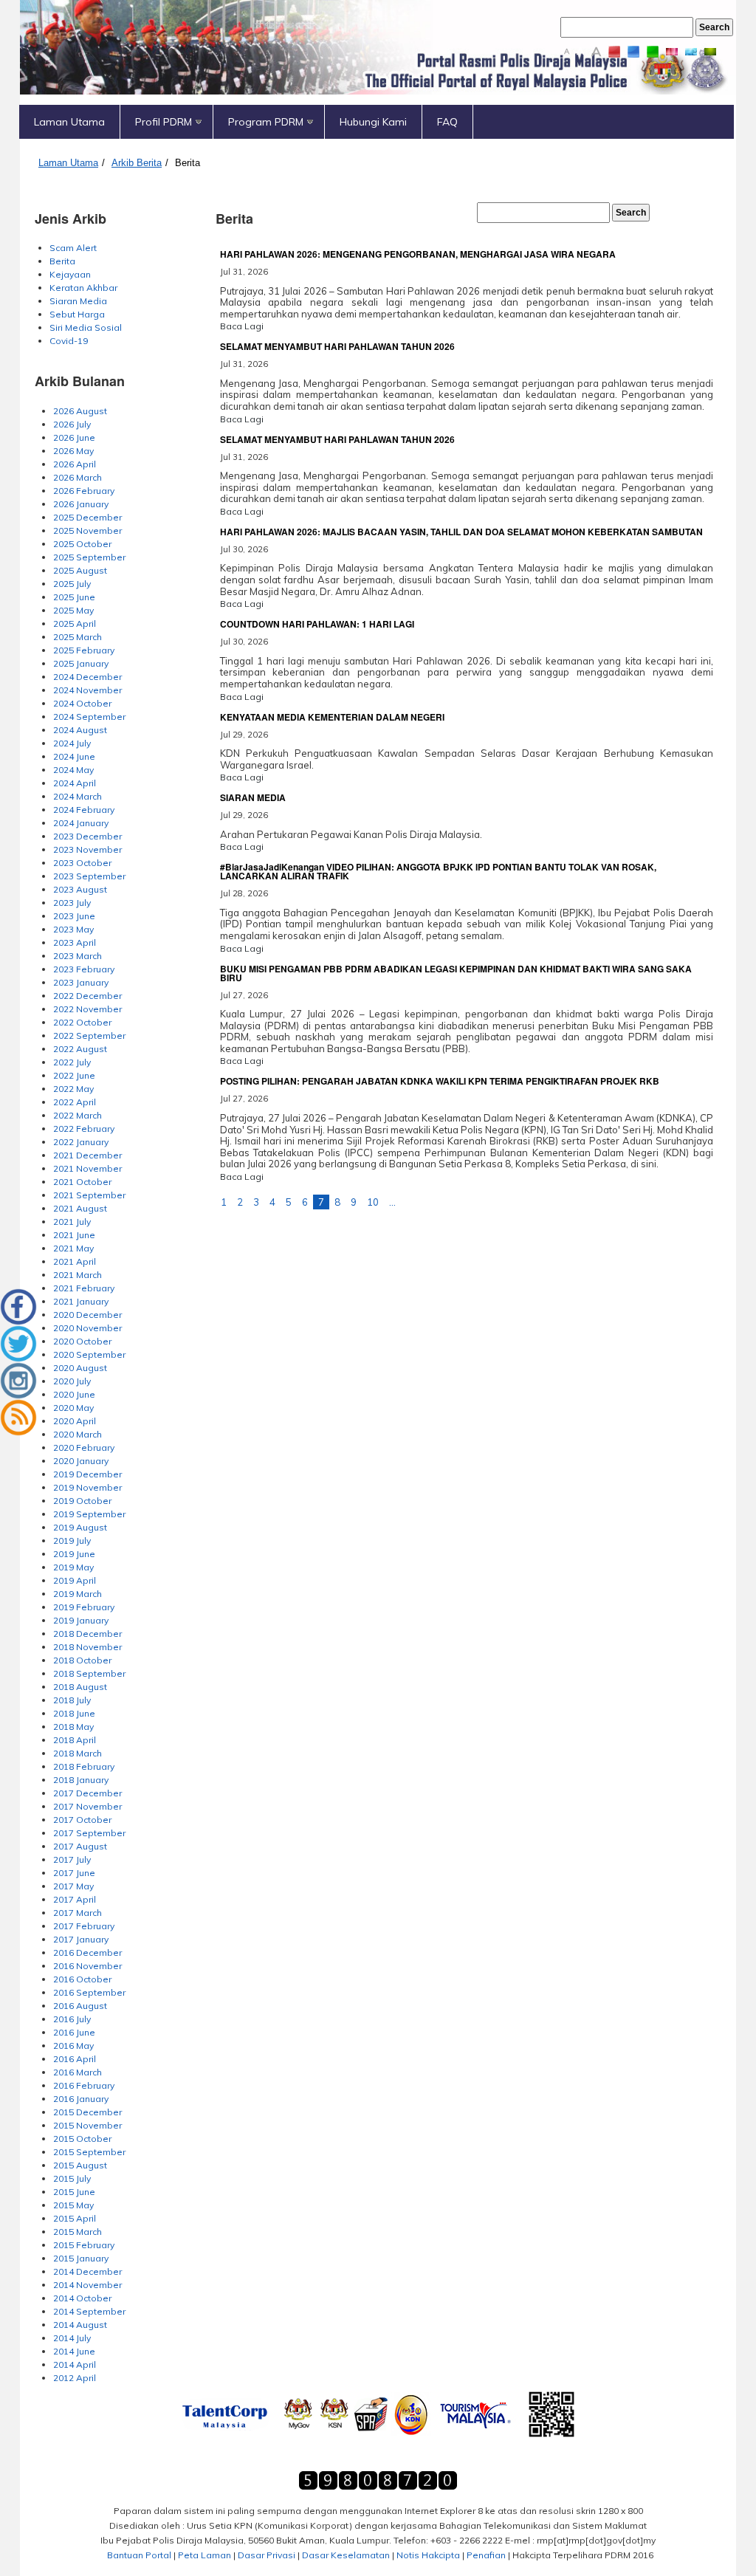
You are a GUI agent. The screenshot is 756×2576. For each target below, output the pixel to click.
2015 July (72, 2178)
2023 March (78, 956)
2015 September (89, 2152)
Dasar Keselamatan (346, 2555)
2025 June (74, 597)
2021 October (82, 1182)
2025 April (75, 624)
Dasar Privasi (267, 2555)
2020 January (81, 1461)
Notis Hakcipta (428, 2555)
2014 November (87, 2285)
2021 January (81, 1301)
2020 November (87, 1328)
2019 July (72, 1541)
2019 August (80, 1527)
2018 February (84, 1766)
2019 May (73, 1567)
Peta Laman (205, 2555)
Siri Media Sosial (86, 327)
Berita (188, 163)
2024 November (87, 690)
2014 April (75, 2364)
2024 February (84, 810)
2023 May (73, 929)
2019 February (84, 1607)
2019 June (74, 1554)
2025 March (78, 637)
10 (373, 1202)
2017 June (74, 1873)
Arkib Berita (137, 163)
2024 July (72, 743)
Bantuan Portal (139, 2555)
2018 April (75, 1740)
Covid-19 (69, 341)
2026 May (73, 451)
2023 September (89, 876)
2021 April (75, 1261)
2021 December (87, 1155)
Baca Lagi (242, 326)
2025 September (89, 557)
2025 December (87, 517)
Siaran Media (78, 301)
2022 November (87, 1009)
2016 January (81, 2099)
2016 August (80, 2006)
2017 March (78, 1913)
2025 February (84, 650)
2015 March (78, 2232)
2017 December (87, 1793)
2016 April (75, 2059)
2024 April (75, 783)
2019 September (89, 1514)
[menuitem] (70, 122)
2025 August (80, 570)
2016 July (72, 2019)
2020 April (75, 1421)
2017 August (80, 1846)
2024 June (74, 756)
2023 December (87, 836)
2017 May (73, 1886)
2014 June (74, 2351)
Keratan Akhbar (83, 288)
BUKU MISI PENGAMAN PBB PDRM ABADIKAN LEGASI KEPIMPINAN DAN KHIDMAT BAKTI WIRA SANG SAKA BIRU (456, 973)
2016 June (74, 2032)
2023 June (74, 916)
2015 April (75, 2218)
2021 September (89, 1195)
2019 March (78, 1594)
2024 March (78, 796)
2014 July (72, 2338)
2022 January (81, 1142)
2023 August (80, 889)
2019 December (87, 1474)
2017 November (87, 1806)
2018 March (78, 1753)
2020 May (73, 1408)
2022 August (80, 1049)
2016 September (89, 1992)
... (392, 1202)
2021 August (80, 1208)
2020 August (80, 1368)
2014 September (89, 2311)
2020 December (87, 1315)
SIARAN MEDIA (253, 797)
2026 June (74, 437)
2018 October (82, 1660)
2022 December (87, 996)
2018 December (87, 1634)
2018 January (81, 1780)
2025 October (82, 544)
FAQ (447, 122)
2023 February (84, 969)
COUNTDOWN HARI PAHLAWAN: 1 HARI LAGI (317, 624)
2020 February (84, 1447)
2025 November (87, 530)
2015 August (80, 2165)
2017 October (82, 1820)
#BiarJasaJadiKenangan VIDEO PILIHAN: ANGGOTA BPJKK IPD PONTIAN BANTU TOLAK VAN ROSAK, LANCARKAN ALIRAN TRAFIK (438, 871)
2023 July (72, 903)
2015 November (87, 2125)
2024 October (82, 703)
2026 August (80, 411)
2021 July (72, 1222)
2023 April (75, 942)
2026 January (81, 504)
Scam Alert (73, 248)
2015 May (73, 2205)
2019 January (81, 1620)
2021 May (73, 1248)
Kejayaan (70, 274)
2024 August (80, 730)
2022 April (75, 1102)
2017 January (81, 1939)
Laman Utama (69, 122)
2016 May (73, 2046)
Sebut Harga (77, 314)
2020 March (78, 1434)
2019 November (87, 1487)
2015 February (84, 2245)
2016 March (78, 2072)
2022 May (73, 1089)
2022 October (82, 1022)
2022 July (72, 1062)
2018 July (72, 1700)
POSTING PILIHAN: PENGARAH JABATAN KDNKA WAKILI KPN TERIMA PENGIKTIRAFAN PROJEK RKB (440, 1081)
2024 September (89, 717)
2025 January (81, 663)
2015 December (87, 2112)
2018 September (89, 1673)
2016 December (87, 1952)
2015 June (74, 2192)
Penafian (486, 2555)
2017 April (75, 1899)
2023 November (87, 849)
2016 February (84, 2085)
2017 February (84, 1926)
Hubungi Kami (373, 122)
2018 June (74, 1713)
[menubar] (377, 122)
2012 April (75, 2378)
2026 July (72, 424)
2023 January (81, 982)
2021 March (78, 1275)
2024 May (73, 770)
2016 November (87, 1966)
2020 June (74, 1394)
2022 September (89, 1035)
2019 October (82, 1501)
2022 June (74, 1075)
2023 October (82, 863)
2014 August (80, 2325)
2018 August (80, 1687)
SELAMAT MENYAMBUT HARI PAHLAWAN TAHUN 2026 (337, 346)
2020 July (72, 1381)
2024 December (87, 677)
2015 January (81, 2258)
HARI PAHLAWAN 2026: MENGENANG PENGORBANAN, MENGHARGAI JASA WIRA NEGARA (418, 254)
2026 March (78, 477)
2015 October (82, 2139)
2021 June (74, 1235)
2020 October (82, 1341)
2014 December (87, 2271)
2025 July (72, 584)
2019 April (75, 1580)
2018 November (87, 1647)
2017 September (89, 1833)
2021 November (87, 1168)
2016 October (82, 1979)
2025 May (73, 610)
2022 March (78, 1115)
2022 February (84, 1129)
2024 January (81, 823)
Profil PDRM (164, 122)
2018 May (73, 1727)
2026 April (75, 464)
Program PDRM (266, 122)
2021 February (84, 1288)
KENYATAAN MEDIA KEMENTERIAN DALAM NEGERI (332, 717)
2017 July (72, 1859)
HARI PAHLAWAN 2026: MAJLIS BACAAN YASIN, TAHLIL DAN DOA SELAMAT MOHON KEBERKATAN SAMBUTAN (461, 532)
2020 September (89, 1354)
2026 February (84, 491)
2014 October (82, 2298)
